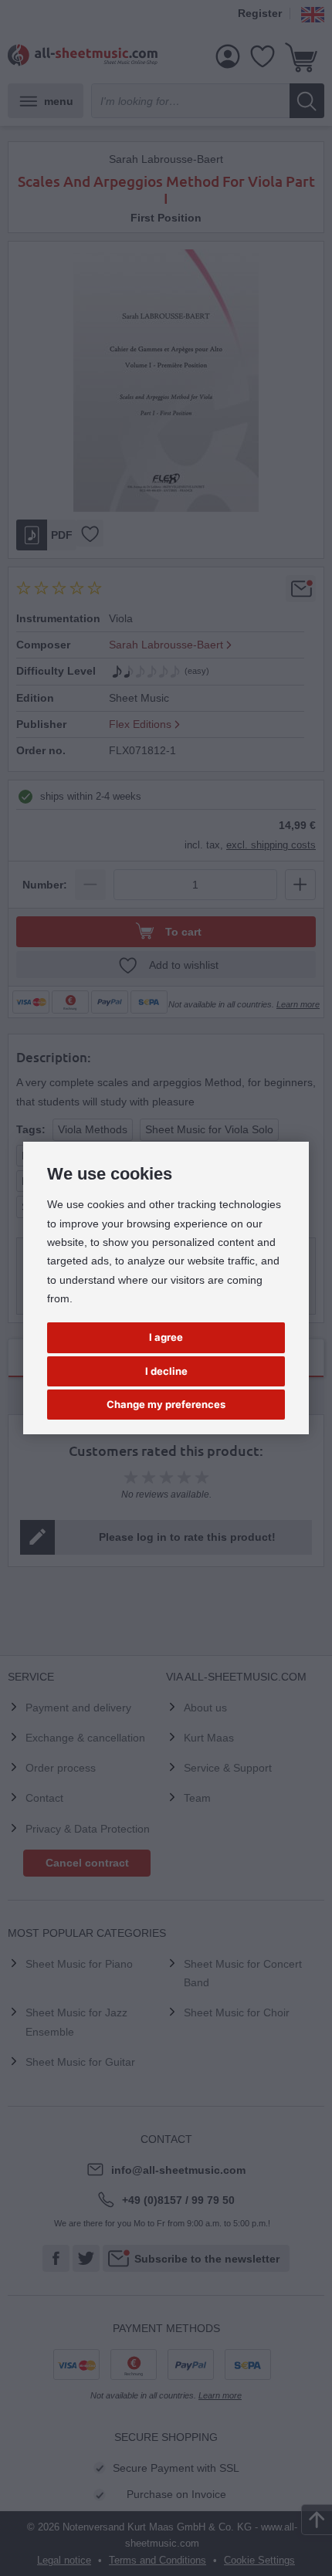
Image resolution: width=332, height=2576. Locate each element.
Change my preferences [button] (166, 1404)
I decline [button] (166, 1371)
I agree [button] (166, 1337)
